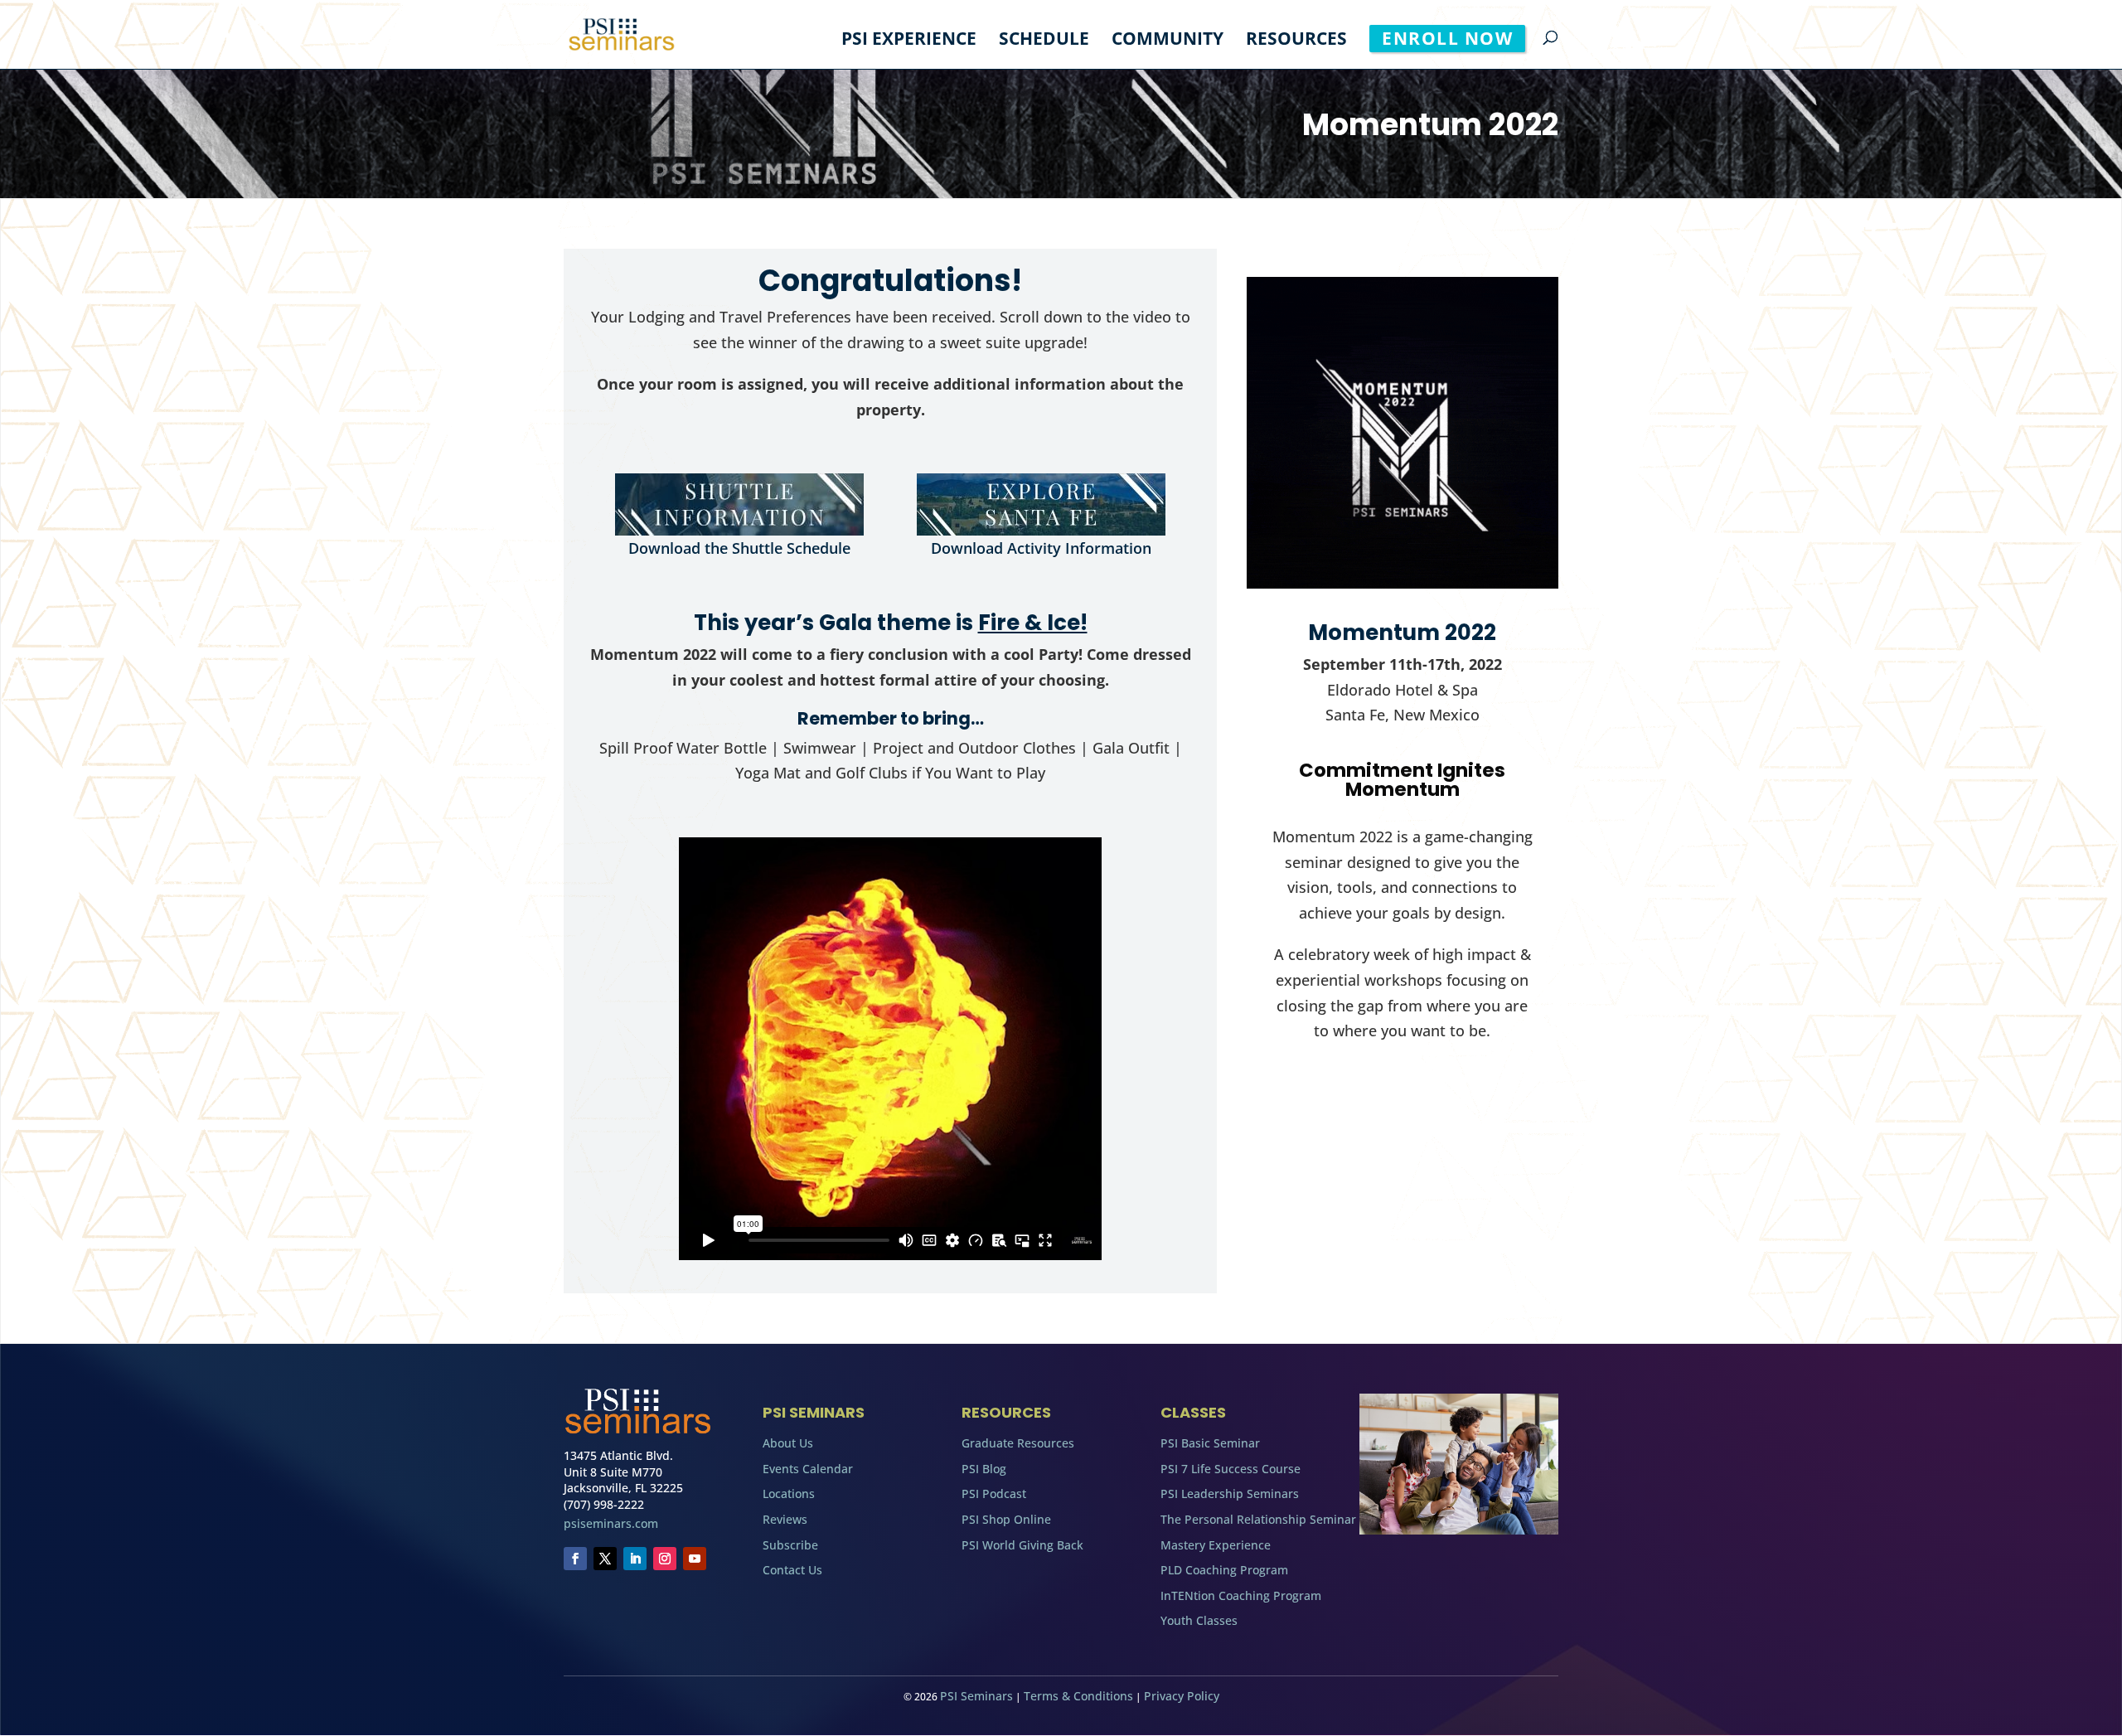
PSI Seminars (976, 1696)
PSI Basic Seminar (1210, 1443)
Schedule (1044, 41)
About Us (788, 1443)
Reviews (785, 1519)
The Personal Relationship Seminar (1258, 1519)
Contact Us (792, 1570)
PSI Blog (984, 1469)
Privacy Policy (1182, 1696)
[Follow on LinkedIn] (635, 1559)
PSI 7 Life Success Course (1231, 1469)
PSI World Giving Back (1022, 1545)
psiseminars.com (611, 1523)
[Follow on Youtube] (695, 1559)
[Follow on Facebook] (575, 1559)
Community (1168, 41)
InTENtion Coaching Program (1241, 1595)
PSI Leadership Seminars (1230, 1494)
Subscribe (790, 1545)
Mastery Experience (1216, 1545)
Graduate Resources (1018, 1443)
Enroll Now (1447, 38)
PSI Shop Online (1006, 1519)
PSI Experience (909, 41)
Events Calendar (808, 1469)
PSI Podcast (994, 1494)
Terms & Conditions (1078, 1696)
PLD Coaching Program (1224, 1570)
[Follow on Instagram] (665, 1559)
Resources (1296, 41)
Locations (789, 1494)
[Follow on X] (605, 1559)
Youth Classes (1199, 1620)
